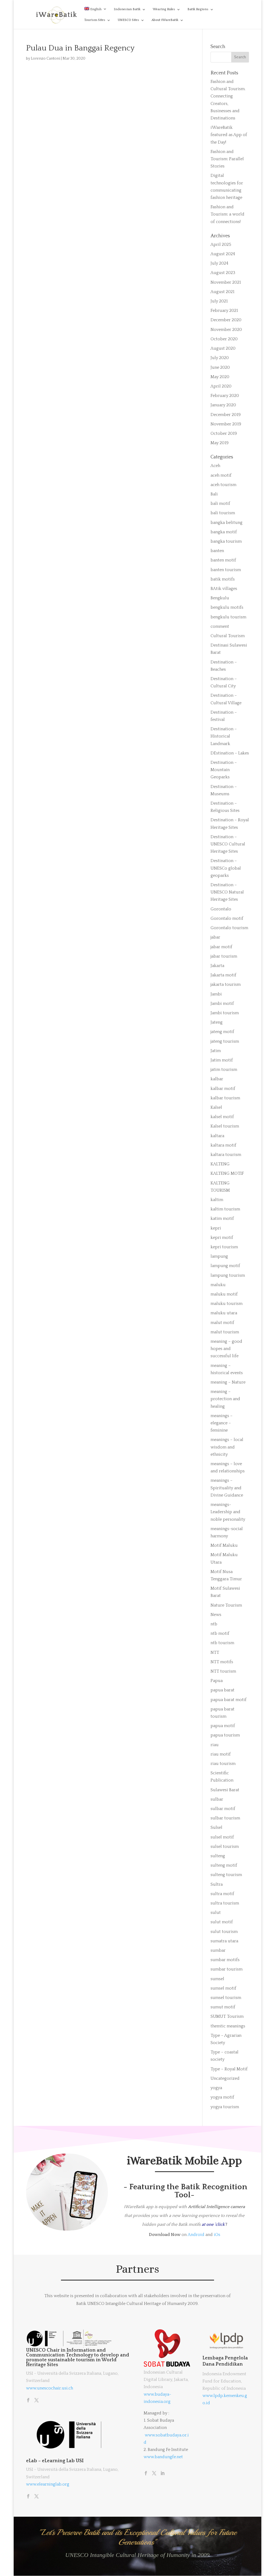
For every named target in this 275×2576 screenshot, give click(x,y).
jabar (215, 937)
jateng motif (222, 1032)
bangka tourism (226, 541)
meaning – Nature (228, 1382)
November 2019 (226, 424)
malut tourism (225, 1332)
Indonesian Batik (127, 9)
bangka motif (224, 532)
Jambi (216, 994)
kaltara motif (223, 1145)
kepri (216, 1228)
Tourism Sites (95, 20)
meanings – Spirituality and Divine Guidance (227, 1488)
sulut (216, 1913)
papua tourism (225, 1735)
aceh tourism (223, 485)
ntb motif (220, 1633)
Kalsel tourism (225, 1126)
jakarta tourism (226, 984)
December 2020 (226, 320)
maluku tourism (227, 1304)
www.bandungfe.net (163, 2457)
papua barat (222, 1690)
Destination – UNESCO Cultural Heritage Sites (228, 844)
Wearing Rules (164, 9)
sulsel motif (222, 1837)
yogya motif (222, 2097)
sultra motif (222, 1894)
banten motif (223, 560)
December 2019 (226, 415)
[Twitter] (37, 2401)
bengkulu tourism (228, 617)
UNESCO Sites (128, 20)
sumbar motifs (225, 1960)
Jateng (217, 1022)
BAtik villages (224, 589)
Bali (214, 494)
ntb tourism (222, 1643)
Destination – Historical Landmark (224, 736)
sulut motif (222, 1922)
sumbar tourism (227, 1969)
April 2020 (221, 386)
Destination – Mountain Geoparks (224, 770)
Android (196, 2235)
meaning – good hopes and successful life (226, 1349)
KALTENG (220, 1164)
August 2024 (223, 254)
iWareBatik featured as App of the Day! (229, 135)
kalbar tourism (225, 1098)
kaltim (217, 1200)
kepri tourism (224, 1247)
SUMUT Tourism (227, 2016)
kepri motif (222, 1238)
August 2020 (223, 348)
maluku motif (224, 1294)
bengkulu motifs (227, 607)
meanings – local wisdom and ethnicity (227, 1447)
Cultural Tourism (228, 636)
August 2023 (223, 273)
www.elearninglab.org (48, 2484)
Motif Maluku (224, 1545)
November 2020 (226, 330)
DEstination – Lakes (230, 753)
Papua (217, 1681)
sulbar (217, 1799)
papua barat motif (229, 1700)
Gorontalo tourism (229, 928)
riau (215, 1745)
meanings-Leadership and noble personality (228, 1512)
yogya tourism (225, 2107)
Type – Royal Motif (229, 2069)
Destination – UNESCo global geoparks (226, 868)
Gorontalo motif (227, 918)
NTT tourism (223, 1671)
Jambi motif (222, 1004)
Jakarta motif (223, 975)
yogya (216, 2088)
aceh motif (221, 475)
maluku (218, 1285)
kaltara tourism (226, 1155)
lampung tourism (228, 1275)
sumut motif (223, 2007)
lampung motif (225, 1266)
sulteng (218, 1856)
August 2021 (222, 292)
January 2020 (223, 405)
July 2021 (219, 301)
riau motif (221, 1754)
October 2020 (224, 339)
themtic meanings (228, 2026)
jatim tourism (224, 1070)
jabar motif (221, 947)
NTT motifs (222, 1662)
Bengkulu (220, 598)
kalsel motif (222, 1117)
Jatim (216, 1051)
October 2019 (224, 433)
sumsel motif (223, 1988)
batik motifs (223, 579)
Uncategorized (225, 2078)
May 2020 (220, 377)
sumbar (218, 1950)
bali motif (220, 503)
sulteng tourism (226, 1875)
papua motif (223, 1726)
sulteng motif (224, 1865)
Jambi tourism (225, 1013)
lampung (219, 1256)
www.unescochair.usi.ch (50, 2388)
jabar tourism (224, 956)
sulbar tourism (225, 1818)
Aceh (215, 466)
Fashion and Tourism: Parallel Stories (227, 159)
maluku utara (224, 1313)
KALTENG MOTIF (227, 1173)
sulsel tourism (225, 1847)
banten (217, 551)
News (216, 1615)
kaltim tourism (225, 1209)
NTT (215, 1652)
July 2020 (220, 358)
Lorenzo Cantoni (46, 59)
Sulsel (216, 1827)
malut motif (222, 1323)
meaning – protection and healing (225, 1399)
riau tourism (223, 1764)
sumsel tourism (226, 1998)
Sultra (217, 1884)
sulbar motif (223, 1809)
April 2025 (221, 245)
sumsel (217, 1979)
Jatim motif (222, 1060)
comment (220, 626)
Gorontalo (221, 909)
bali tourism (223, 513)
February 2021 (224, 311)
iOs (217, 2235)
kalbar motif (223, 1089)
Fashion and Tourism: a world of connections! (227, 214)
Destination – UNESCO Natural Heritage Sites (227, 892)
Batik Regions (198, 9)
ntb (214, 1624)
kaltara (217, 1136)
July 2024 (219, 263)
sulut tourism (224, 1932)
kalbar (217, 1079)
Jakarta (217, 966)
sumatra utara (224, 1941)
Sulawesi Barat (225, 1790)
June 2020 (220, 367)
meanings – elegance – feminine (222, 1423)
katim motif (222, 1218)
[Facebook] (28, 2401)
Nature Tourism (226, 1605)
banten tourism (226, 570)
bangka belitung (227, 523)
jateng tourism (225, 1041)
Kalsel (216, 1107)
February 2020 (225, 396)
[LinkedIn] (162, 2474)
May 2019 (220, 443)
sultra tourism (225, 1903)
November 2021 (226, 282)
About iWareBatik (165, 20)
